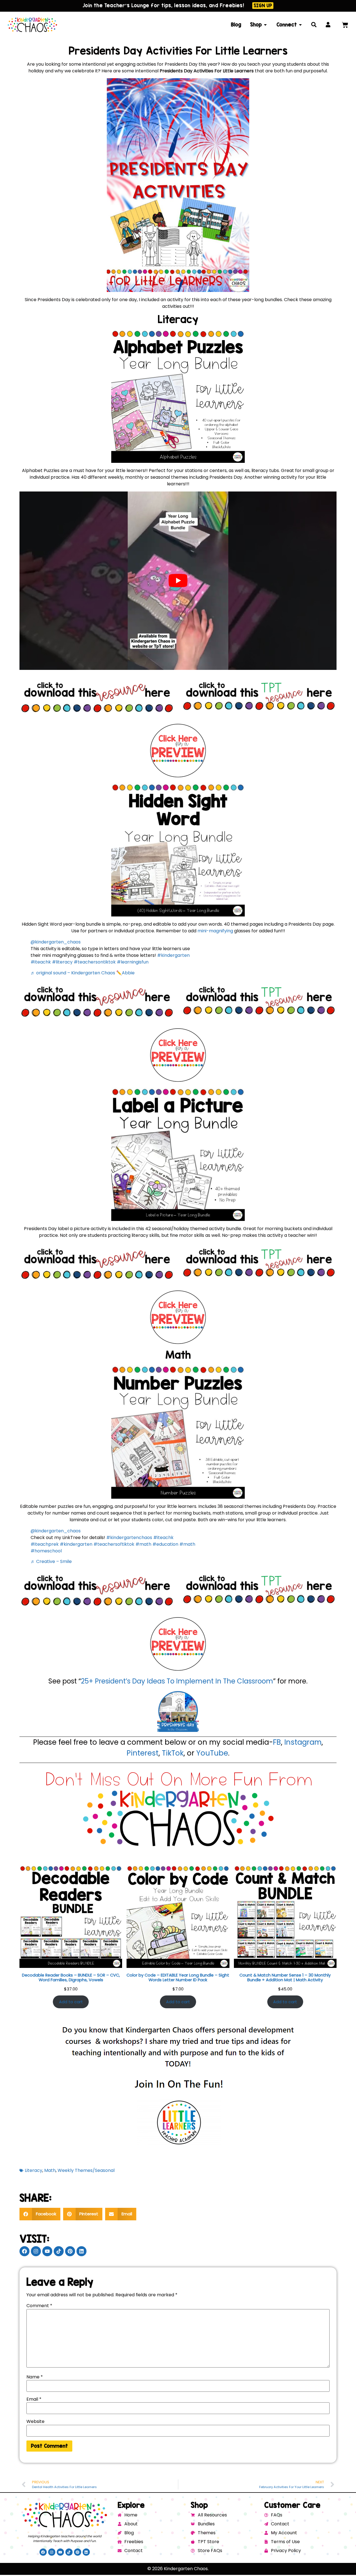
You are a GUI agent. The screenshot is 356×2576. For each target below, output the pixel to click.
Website (35, 2422)
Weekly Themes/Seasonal (86, 2170)
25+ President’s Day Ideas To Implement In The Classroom (177, 1681)
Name (35, 2377)
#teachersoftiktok (114, 1544)
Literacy (34, 2170)
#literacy (62, 962)
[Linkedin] (81, 2251)
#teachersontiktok (95, 962)
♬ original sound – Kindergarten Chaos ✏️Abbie (83, 973)
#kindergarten (173, 955)
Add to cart (71, 2002)
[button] (40, 2214)
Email (34, 2399)
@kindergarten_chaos (56, 942)
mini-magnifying (216, 931)
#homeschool (46, 1551)
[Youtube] (47, 2251)
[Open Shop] (265, 25)
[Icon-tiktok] (59, 2251)
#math (143, 1544)
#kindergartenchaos (129, 1538)
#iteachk (41, 962)
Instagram (303, 1742)
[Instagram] (36, 2251)
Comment (39, 2306)
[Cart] (345, 25)
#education (165, 1544)
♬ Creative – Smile (51, 1561)
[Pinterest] (70, 2251)
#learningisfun (133, 962)
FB (277, 1742)
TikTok (173, 1753)
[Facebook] (24, 2251)
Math (50, 2170)
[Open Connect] (300, 25)
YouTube (212, 1753)
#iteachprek (45, 1544)
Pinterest (143, 1753)
